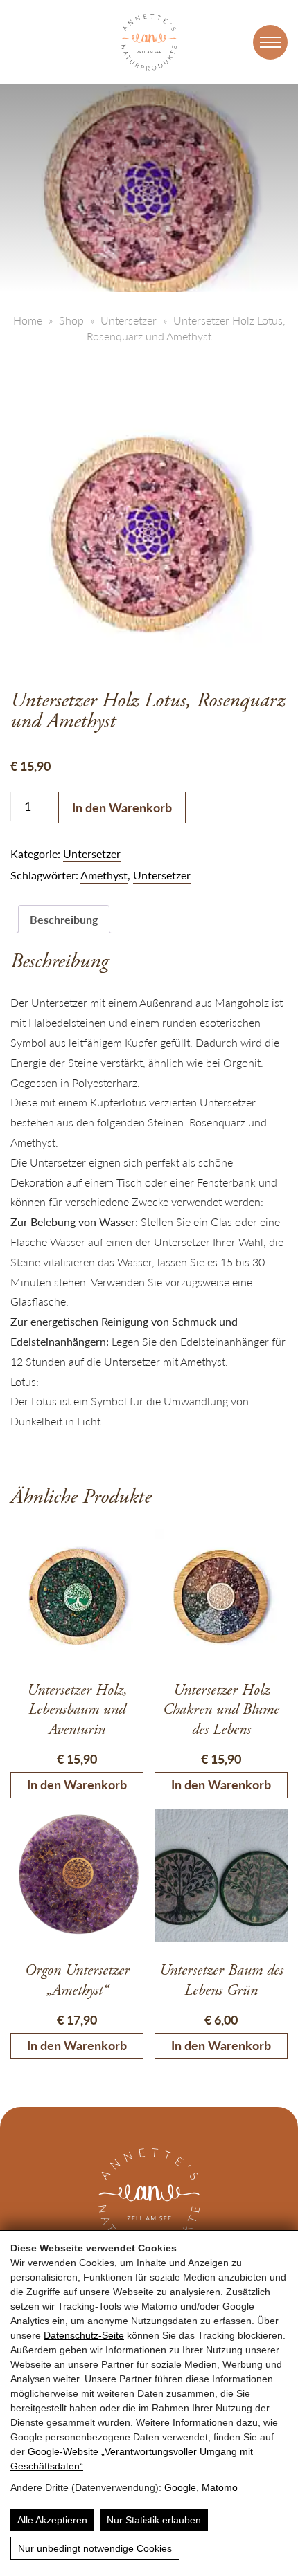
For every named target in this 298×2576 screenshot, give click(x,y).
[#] (270, 42)
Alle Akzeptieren (52, 2520)
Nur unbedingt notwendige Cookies (95, 2548)
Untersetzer (129, 320)
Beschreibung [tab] (64, 919)
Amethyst (104, 875)
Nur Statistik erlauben (154, 2520)
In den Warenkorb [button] (77, 1784)
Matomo (220, 2487)
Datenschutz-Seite (84, 2335)
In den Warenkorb (122, 807)
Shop (71, 320)
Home (28, 320)
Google (180, 2487)
